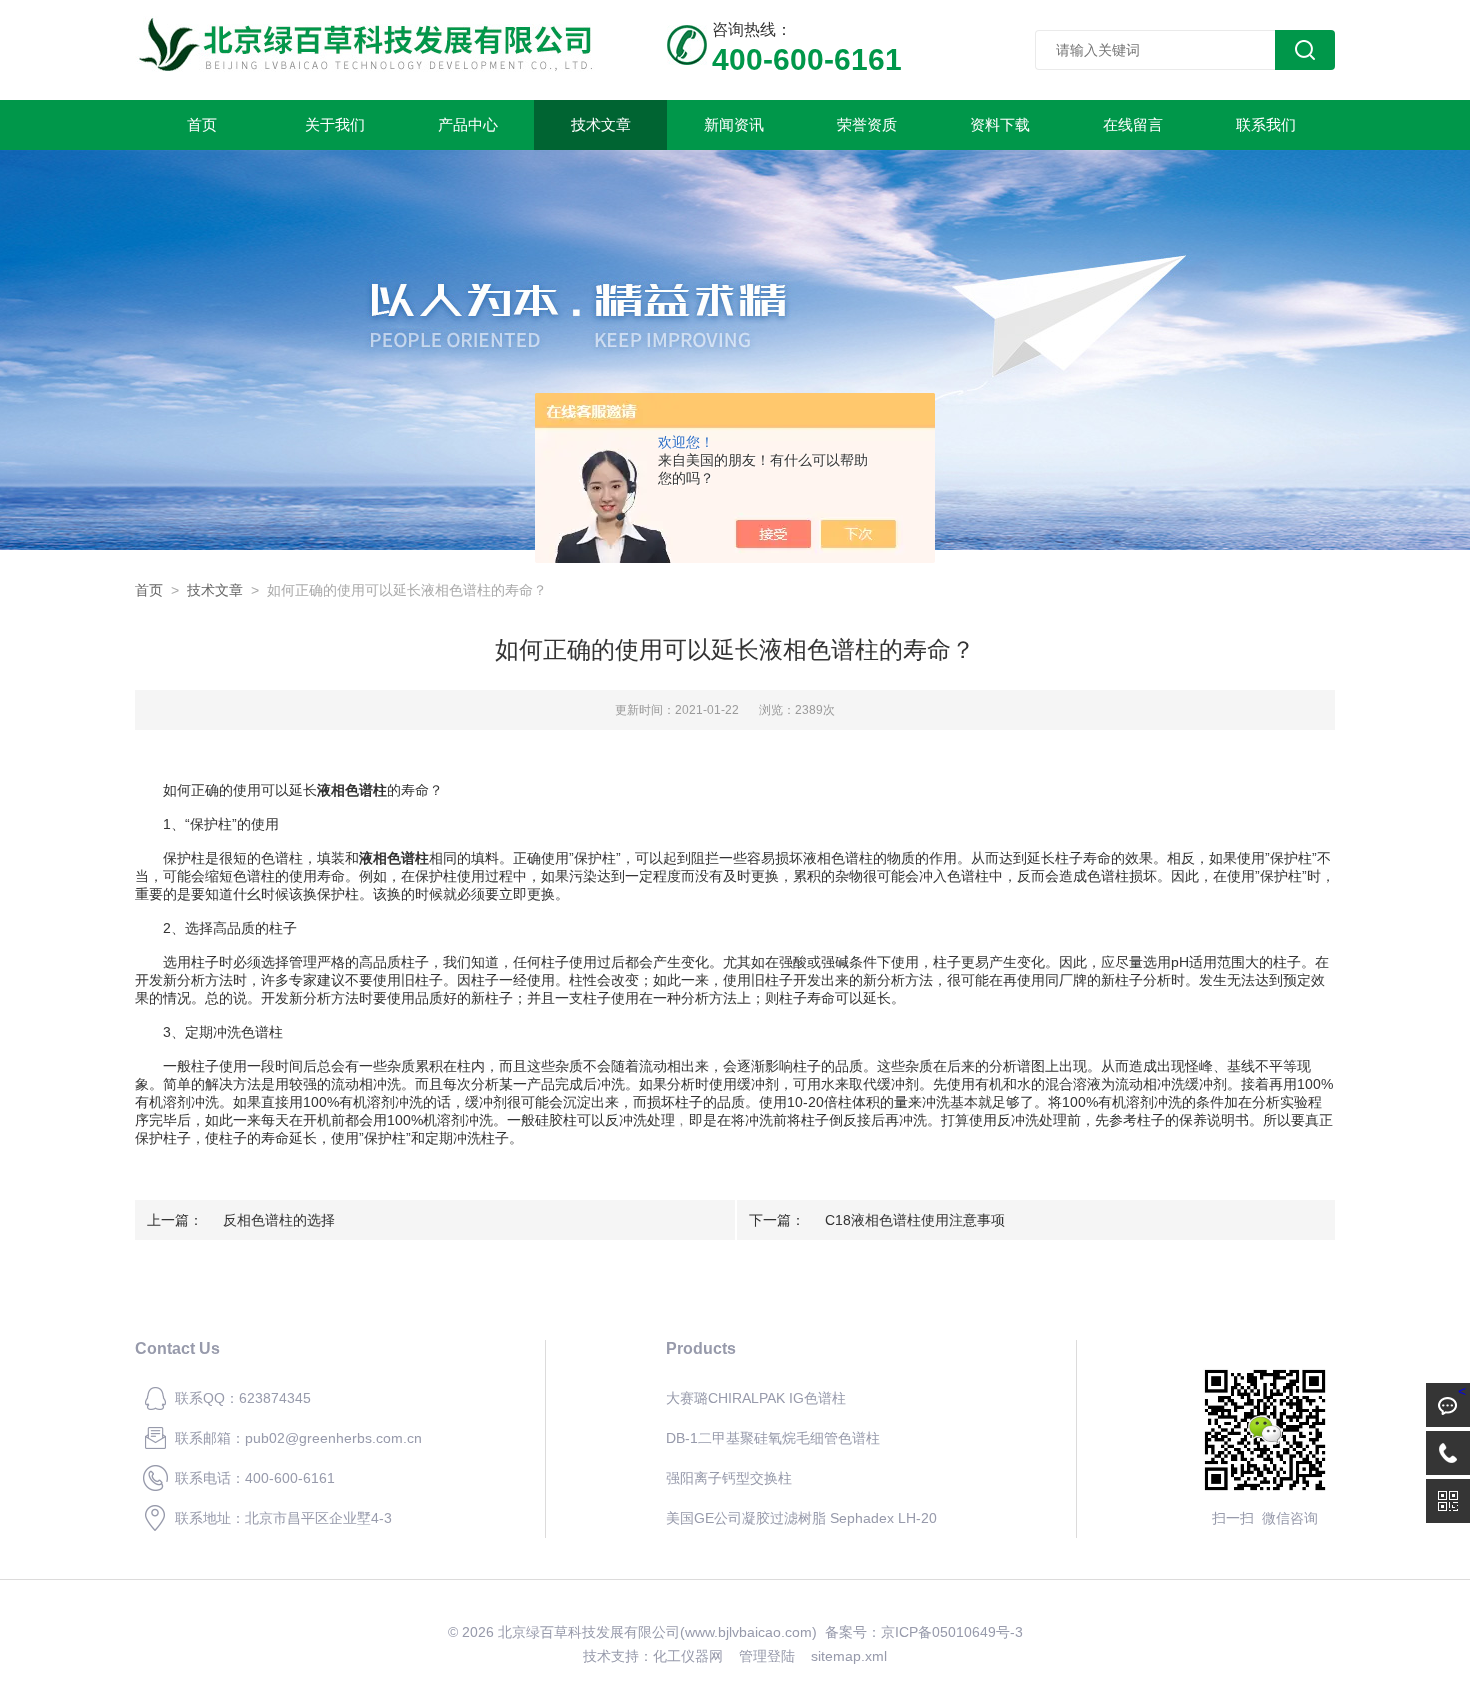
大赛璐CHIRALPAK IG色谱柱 (756, 1398)
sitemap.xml (849, 1656)
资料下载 (1000, 124)
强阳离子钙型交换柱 (729, 1478)
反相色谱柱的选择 (279, 1220)
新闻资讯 (734, 124)
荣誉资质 (867, 124)
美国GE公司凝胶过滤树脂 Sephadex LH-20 (801, 1518)
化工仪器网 (688, 1656)
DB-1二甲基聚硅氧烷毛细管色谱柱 (773, 1438)
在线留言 (1133, 124)
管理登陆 (767, 1656)
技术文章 (601, 124)
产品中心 (468, 124)
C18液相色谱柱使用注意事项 (915, 1220)
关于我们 (335, 124)
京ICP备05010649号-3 (952, 1632)
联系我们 (1266, 124)
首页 (202, 124)
